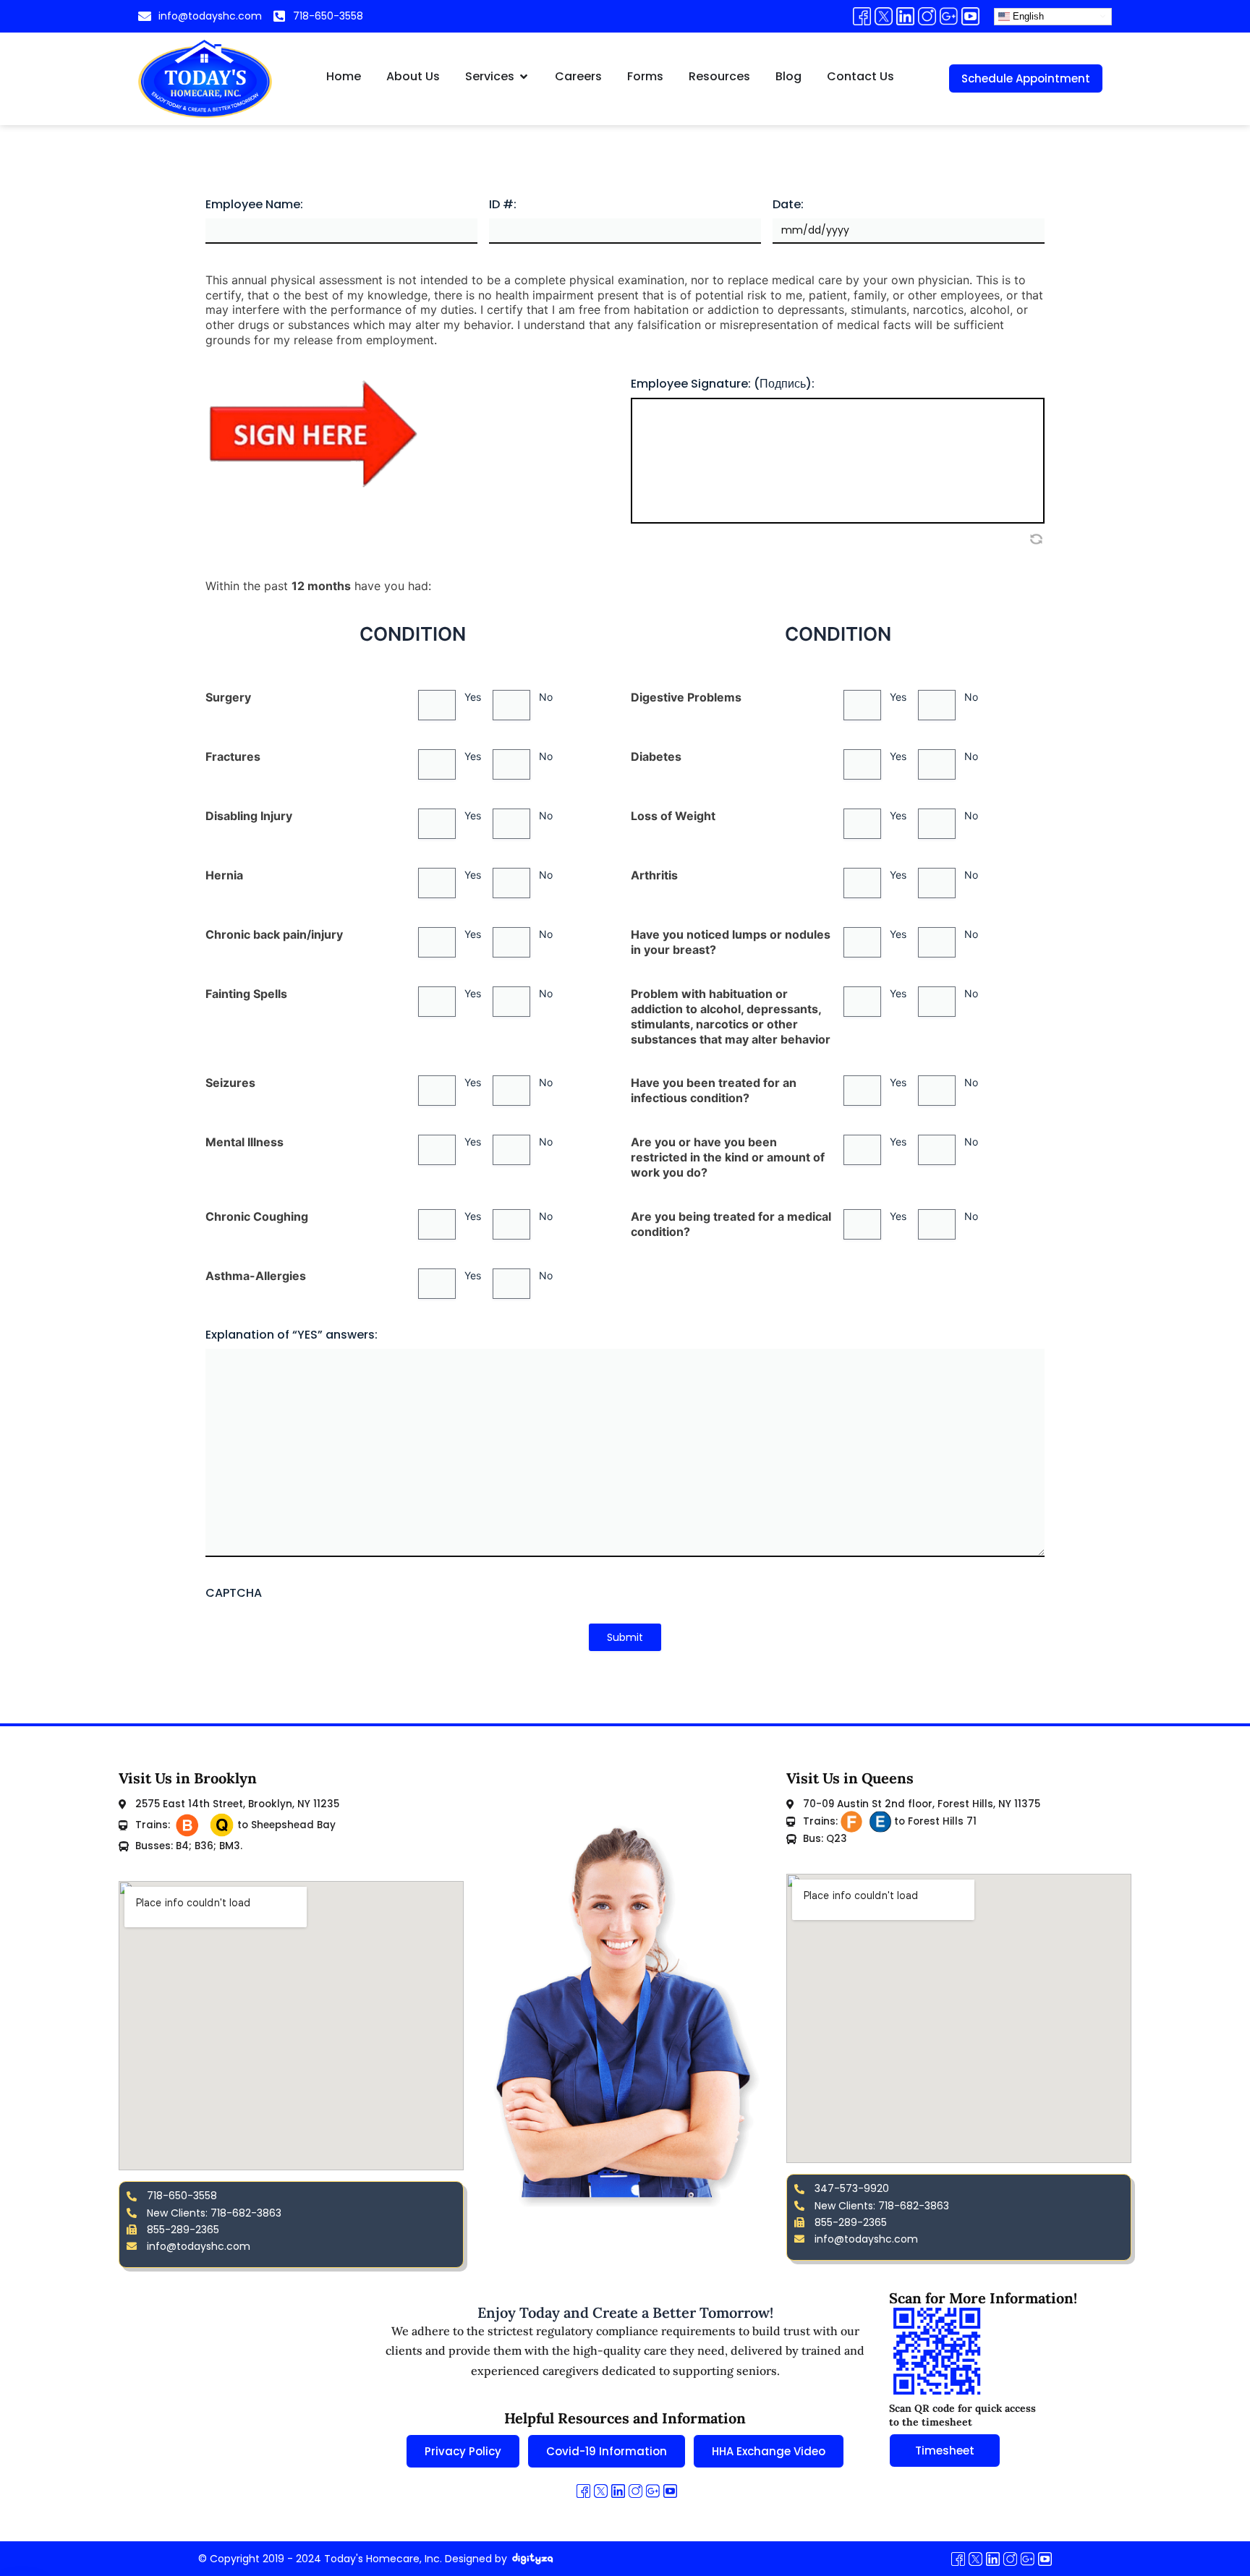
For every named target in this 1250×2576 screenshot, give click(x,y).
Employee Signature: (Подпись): (723, 384)
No (546, 697)
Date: (788, 205)
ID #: (503, 205)
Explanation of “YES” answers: (292, 1335)
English (1027, 16)
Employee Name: (254, 205)
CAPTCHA (234, 1594)
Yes (473, 697)
